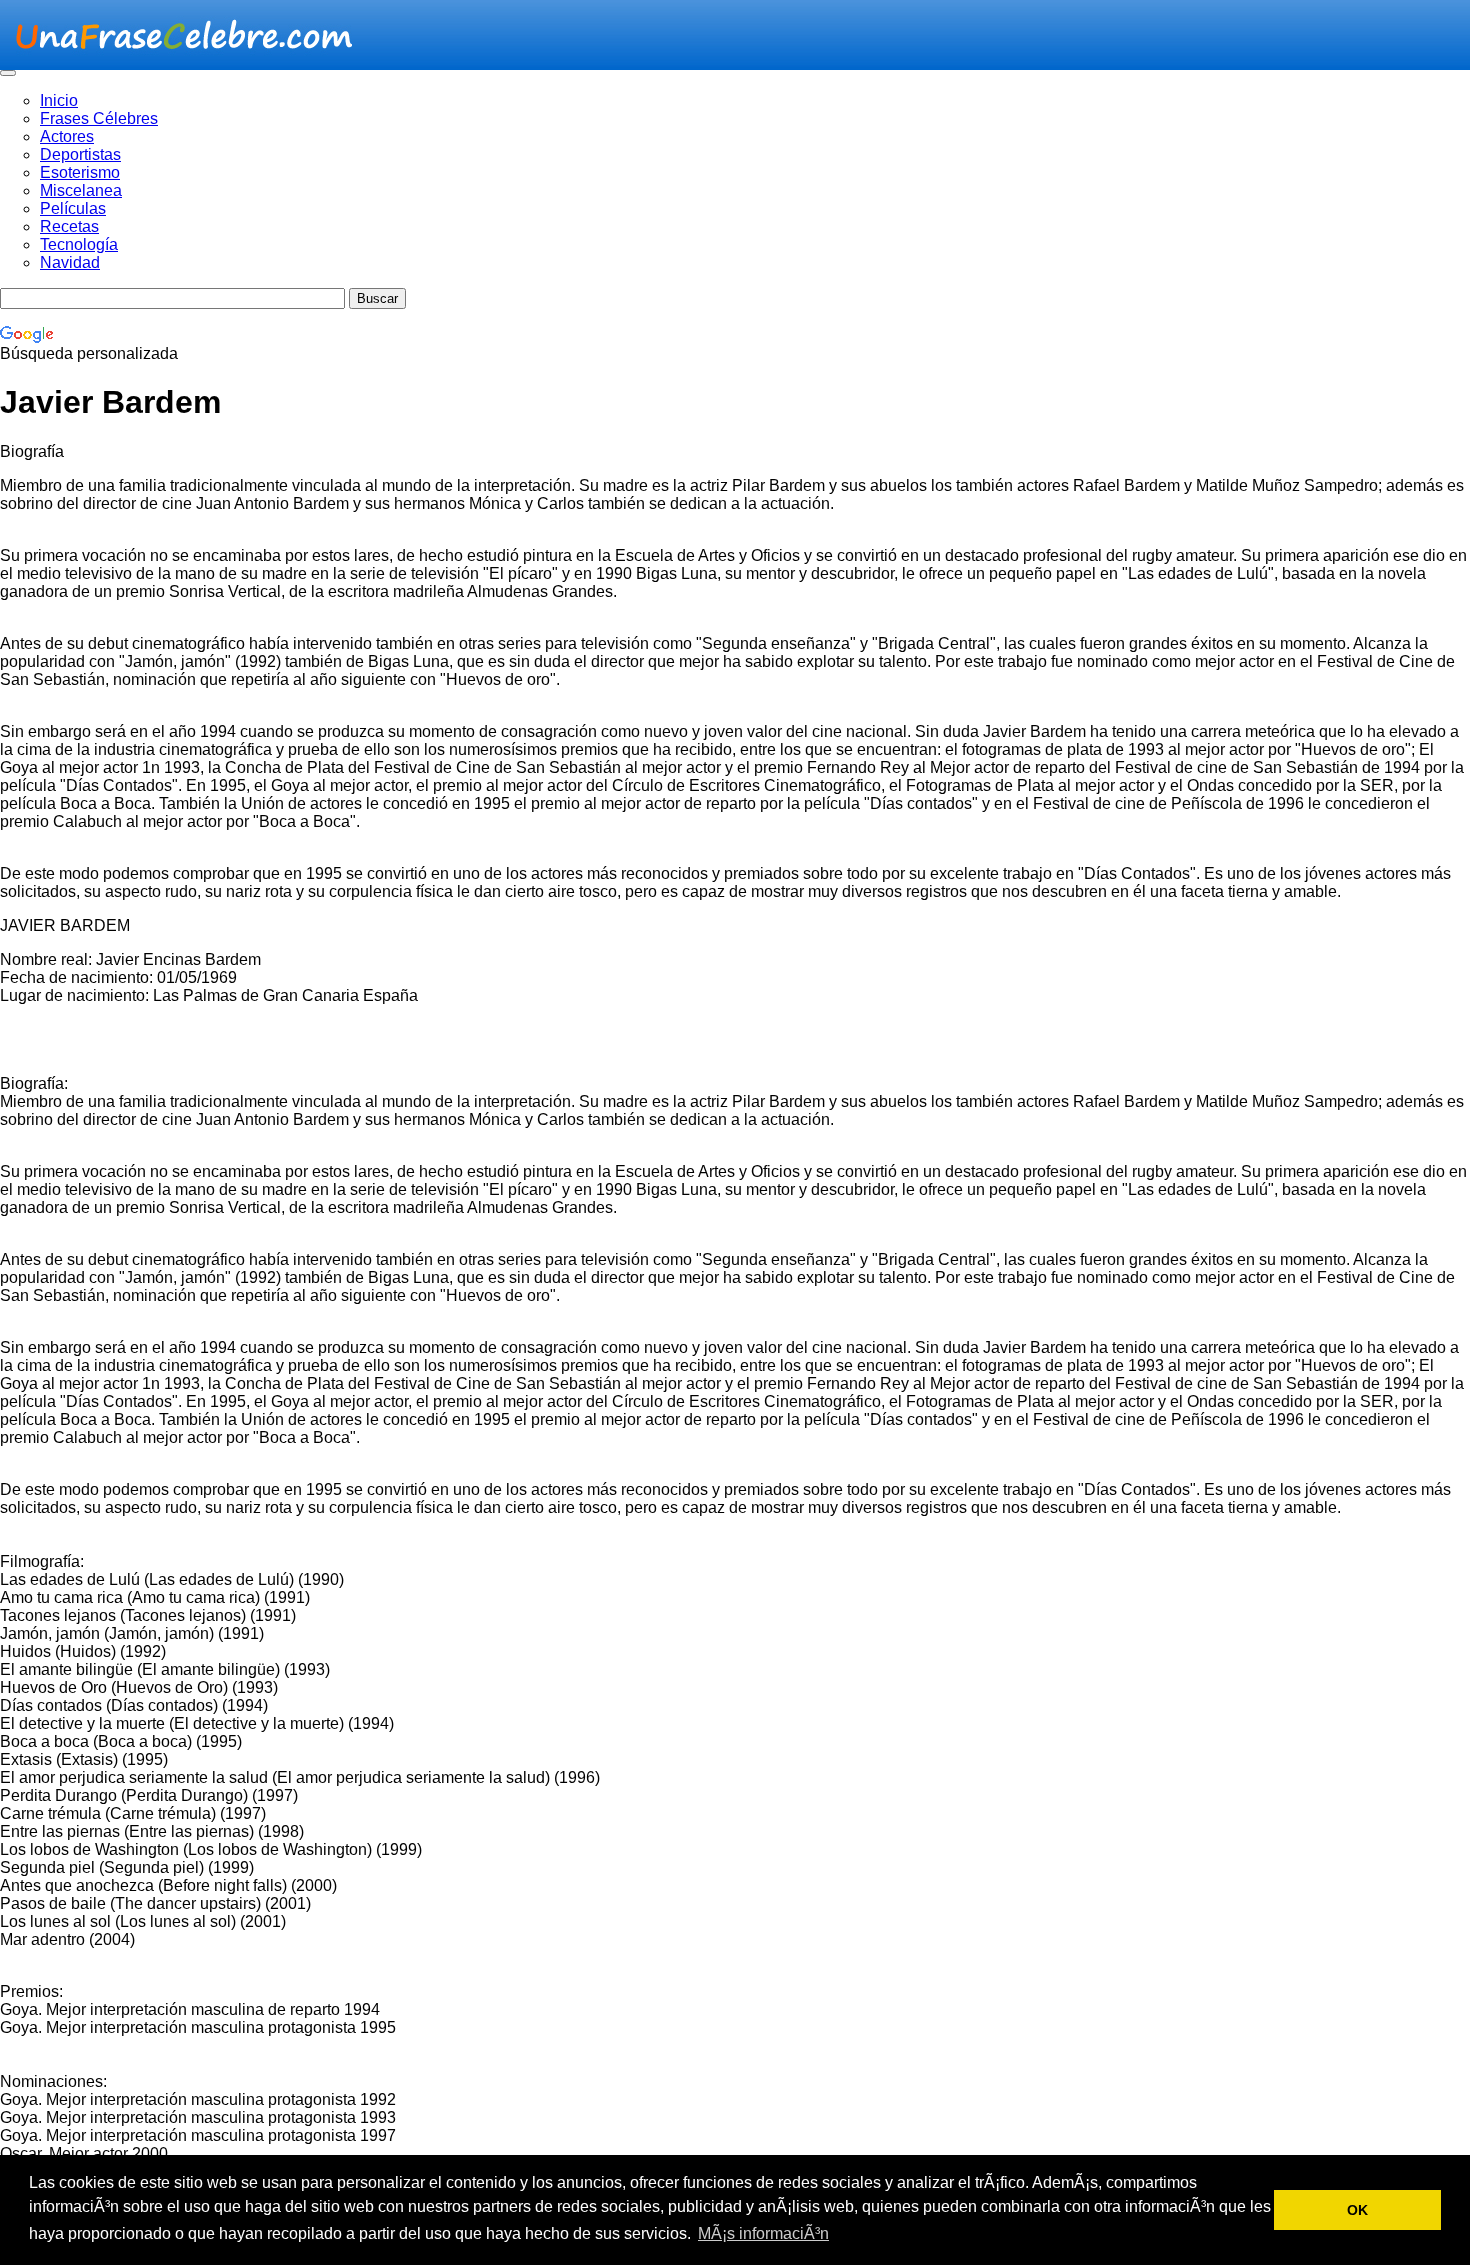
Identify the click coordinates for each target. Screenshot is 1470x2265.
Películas (73, 208)
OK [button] (1357, 2210)
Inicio (59, 100)
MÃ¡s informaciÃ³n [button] (763, 2233)
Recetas (69, 226)
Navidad (70, 262)
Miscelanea (81, 190)
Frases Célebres (99, 118)
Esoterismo (80, 172)
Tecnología (79, 244)
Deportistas (80, 154)
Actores (67, 136)
